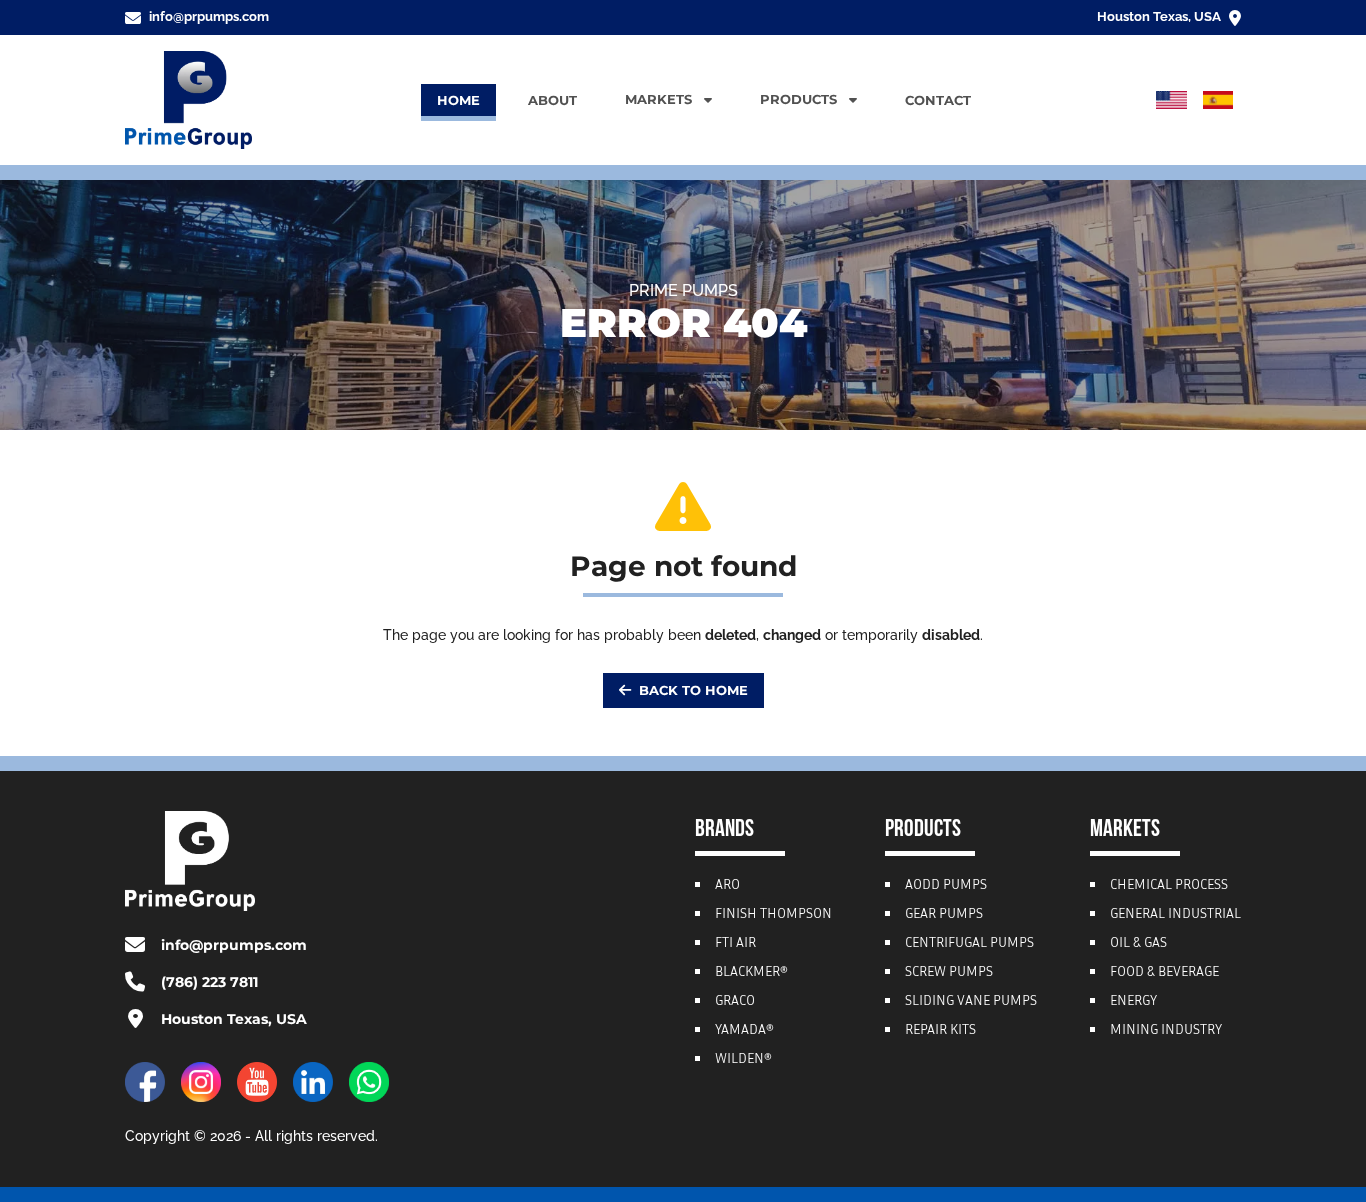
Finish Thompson (773, 915)
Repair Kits (940, 1031)
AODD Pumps (946, 886)
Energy (1133, 1002)
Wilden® (743, 1060)
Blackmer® (751, 973)
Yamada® (744, 1031)
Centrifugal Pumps (969, 944)
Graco (735, 1002)
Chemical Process (1169, 886)
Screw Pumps (949, 973)
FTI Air (735, 944)
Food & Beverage (1164, 973)
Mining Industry (1166, 1031)
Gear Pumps (944, 915)
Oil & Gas (1138, 944)
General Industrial (1175, 915)
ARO (727, 886)
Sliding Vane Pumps (971, 1002)
